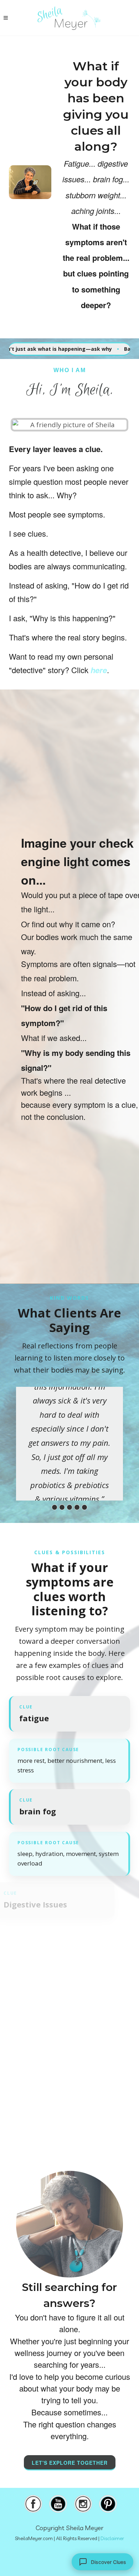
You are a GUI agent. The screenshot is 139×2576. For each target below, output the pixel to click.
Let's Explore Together (70, 2463)
